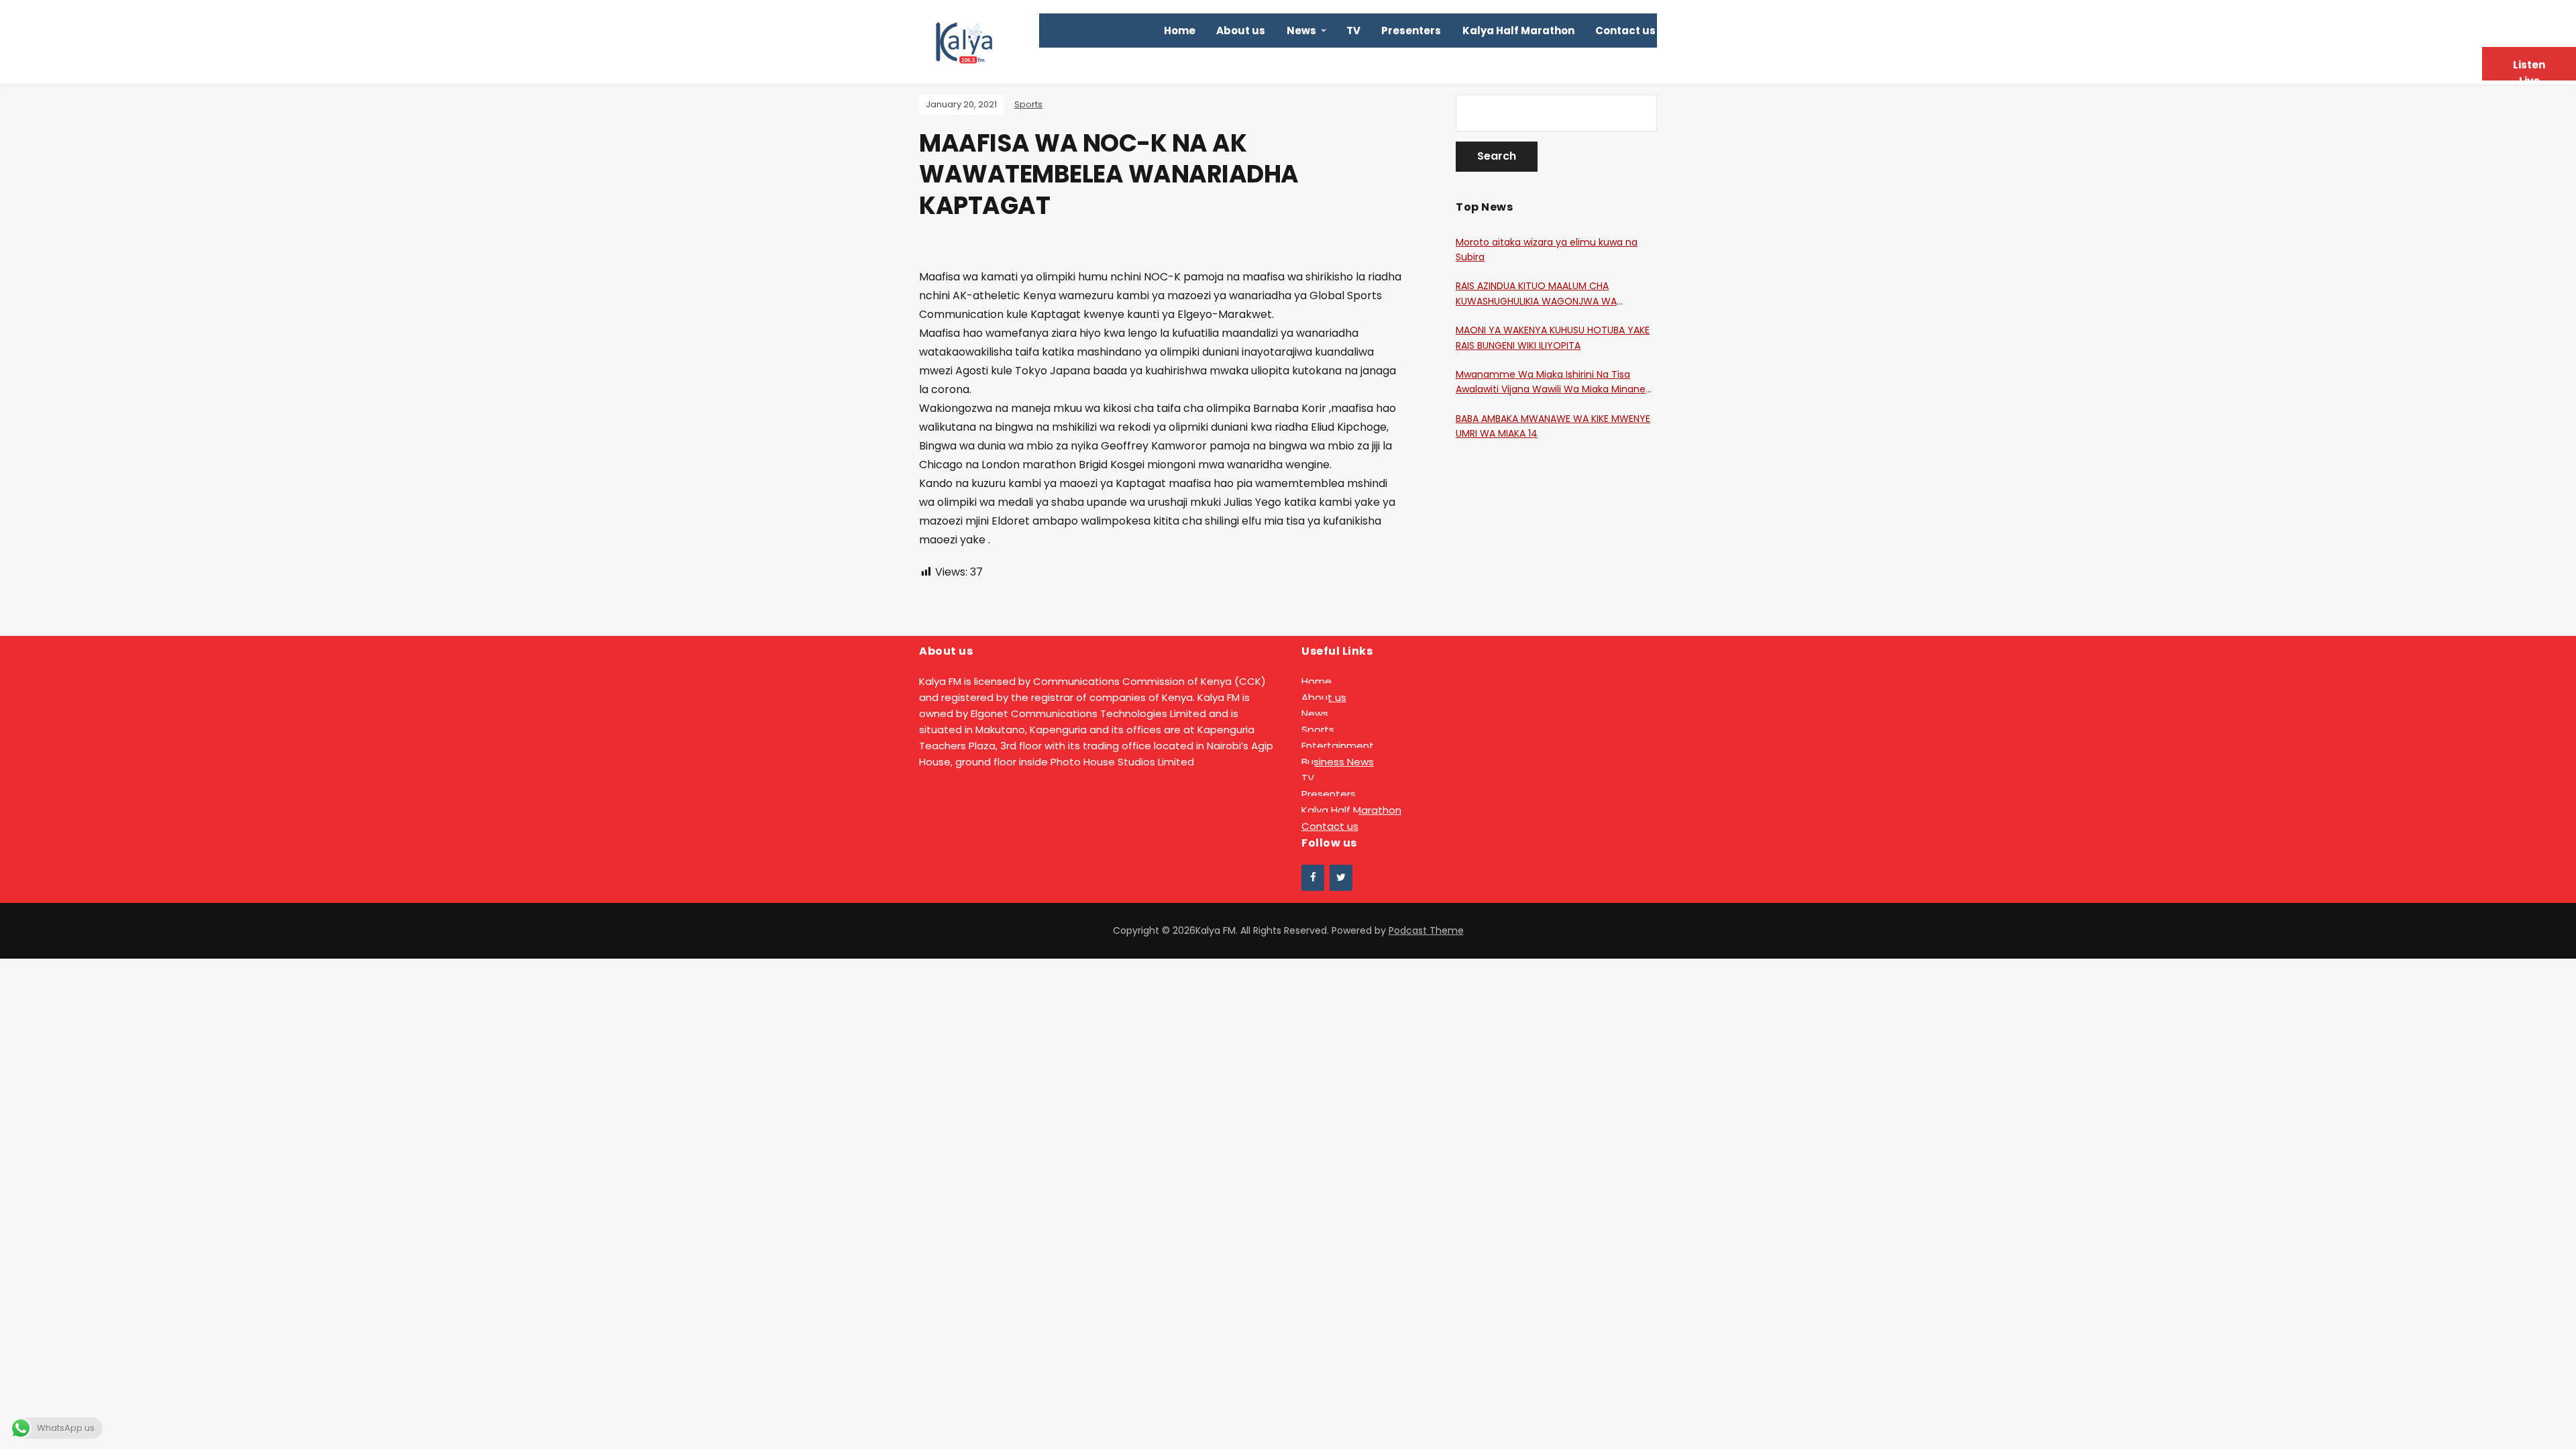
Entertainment (1338, 746)
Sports (1028, 104)
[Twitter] (1341, 878)
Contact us (1625, 31)
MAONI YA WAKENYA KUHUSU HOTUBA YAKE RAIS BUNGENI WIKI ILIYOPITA (1553, 337)
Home (1180, 31)
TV (1353, 31)
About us (1241, 31)
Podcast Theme (1426, 930)
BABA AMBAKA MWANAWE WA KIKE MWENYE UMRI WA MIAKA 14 (1553, 426)
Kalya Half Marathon (1518, 31)
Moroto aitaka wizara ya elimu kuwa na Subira (1547, 250)
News (1301, 31)
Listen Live (2529, 69)
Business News (1338, 762)
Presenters (1411, 31)
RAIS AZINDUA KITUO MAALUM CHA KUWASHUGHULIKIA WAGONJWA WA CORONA (1536, 294)
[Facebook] (1313, 878)
